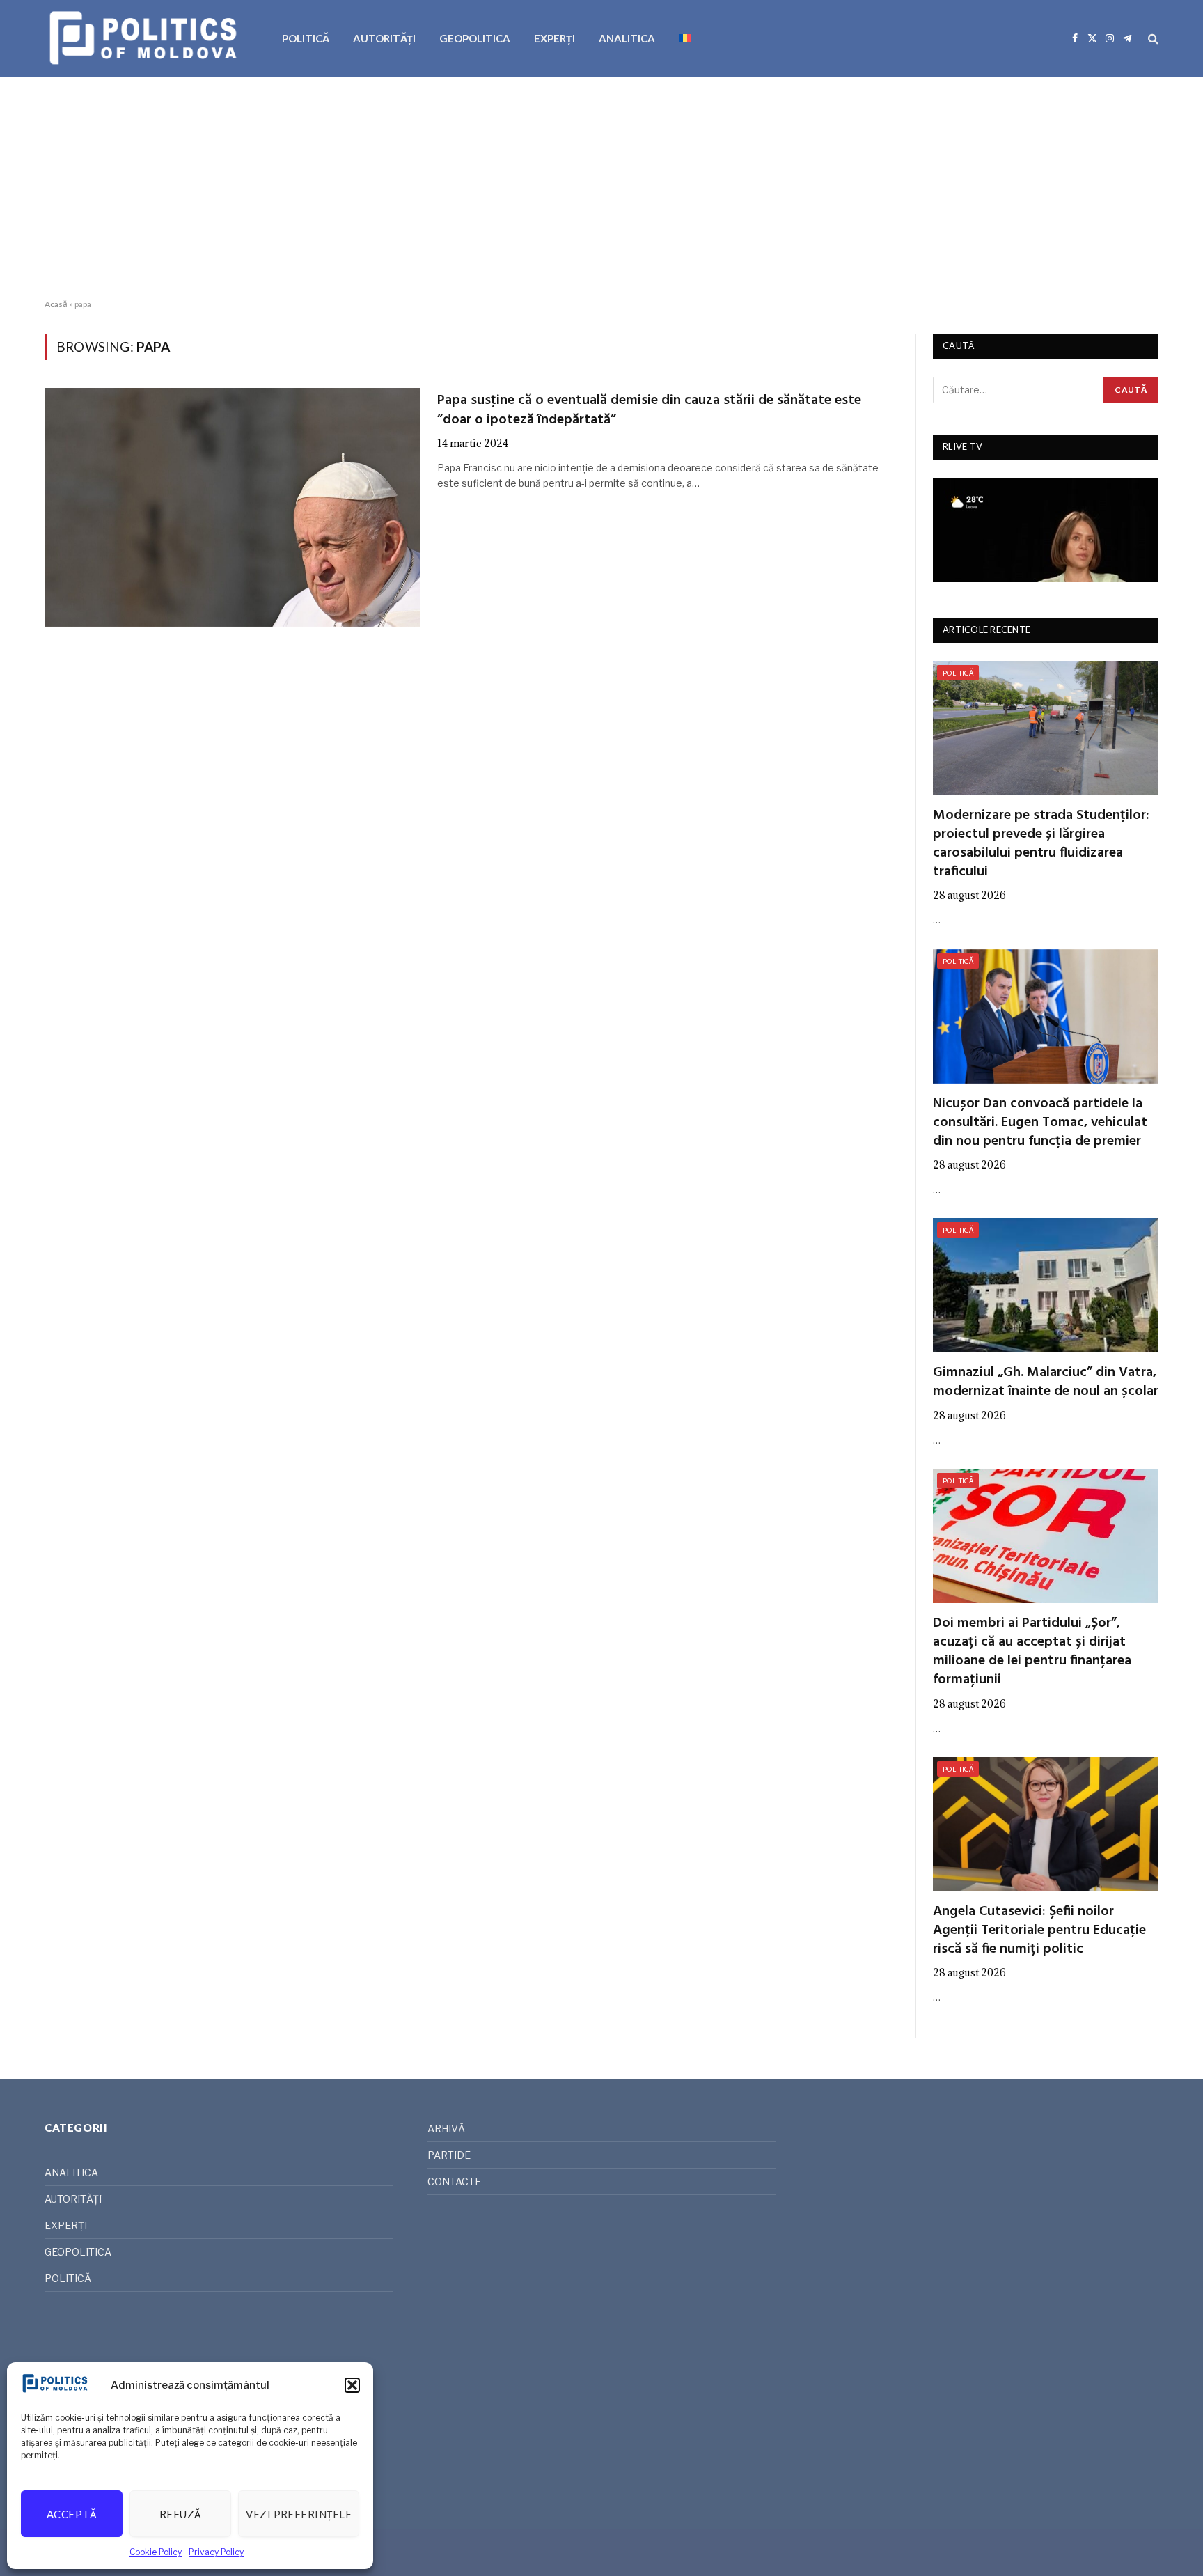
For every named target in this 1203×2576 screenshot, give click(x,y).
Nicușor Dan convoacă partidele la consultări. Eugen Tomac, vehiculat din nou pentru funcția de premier (1040, 1123)
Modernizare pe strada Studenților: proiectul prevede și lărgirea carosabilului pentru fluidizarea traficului (1041, 844)
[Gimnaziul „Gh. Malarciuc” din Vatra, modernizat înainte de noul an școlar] (1046, 1285)
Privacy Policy (216, 2552)
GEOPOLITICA (475, 38)
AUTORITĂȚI (384, 38)
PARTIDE (449, 2155)
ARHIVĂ (446, 2129)
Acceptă (72, 2514)
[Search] (1152, 39)
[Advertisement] (601, 188)
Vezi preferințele (299, 2514)
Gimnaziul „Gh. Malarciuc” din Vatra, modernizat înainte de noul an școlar (1046, 1382)
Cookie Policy (156, 2552)
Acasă (56, 304)
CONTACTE (454, 2181)
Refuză (181, 2514)
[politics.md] (145, 38)
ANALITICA (627, 38)
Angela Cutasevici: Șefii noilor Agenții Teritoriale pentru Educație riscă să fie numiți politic (1039, 1931)
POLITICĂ (306, 38)
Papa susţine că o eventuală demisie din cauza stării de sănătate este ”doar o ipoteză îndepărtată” (649, 410)
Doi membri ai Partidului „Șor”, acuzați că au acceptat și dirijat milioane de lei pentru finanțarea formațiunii (1032, 1652)
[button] (352, 2385)
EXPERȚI (555, 38)
